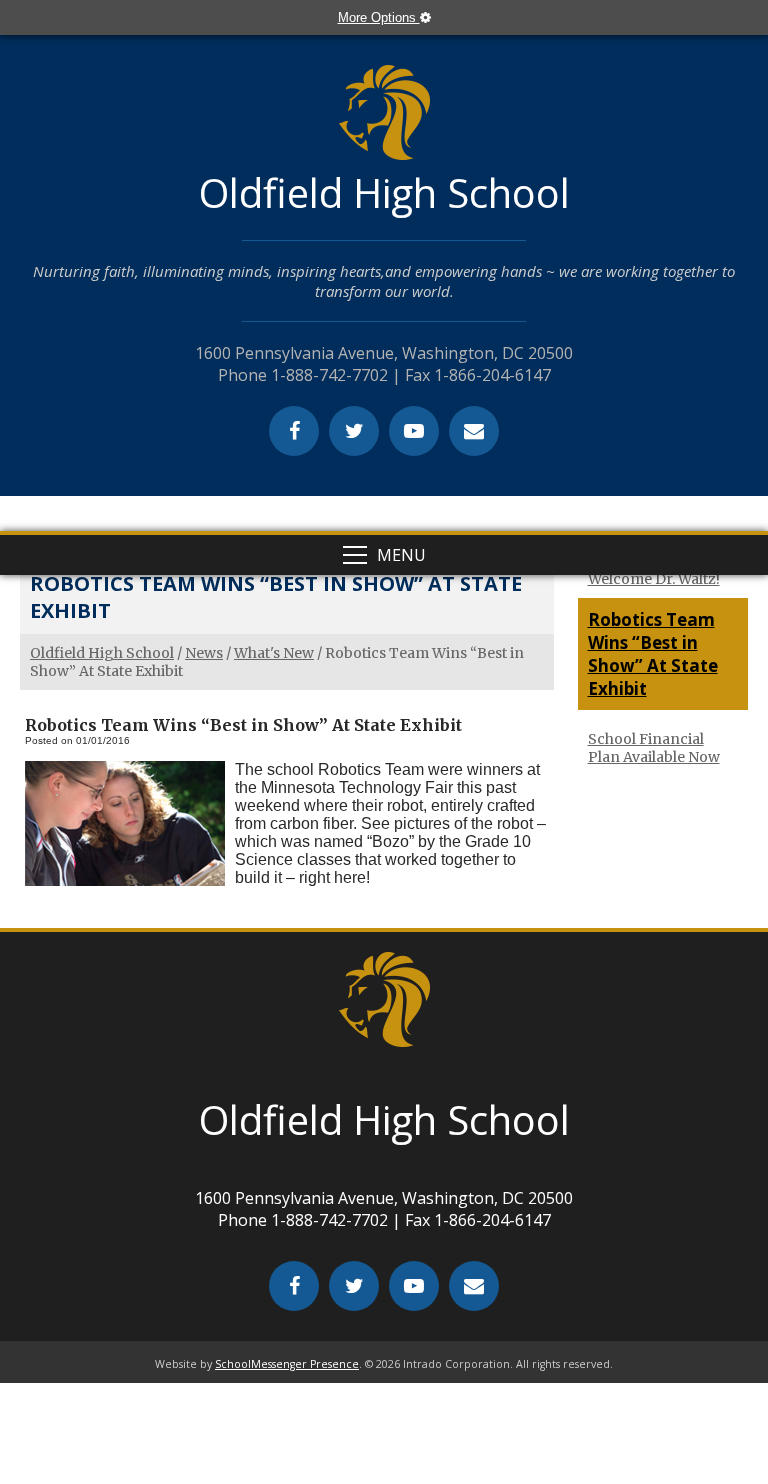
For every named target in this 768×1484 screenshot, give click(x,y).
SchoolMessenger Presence (287, 1364)
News (204, 653)
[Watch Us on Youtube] (414, 431)
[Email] (474, 431)
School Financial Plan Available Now (654, 748)
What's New (274, 653)
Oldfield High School (102, 653)
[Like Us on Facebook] (294, 431)
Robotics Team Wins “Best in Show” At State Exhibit (653, 654)
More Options (379, 17)
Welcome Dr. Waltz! (654, 579)
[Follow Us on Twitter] (354, 431)
